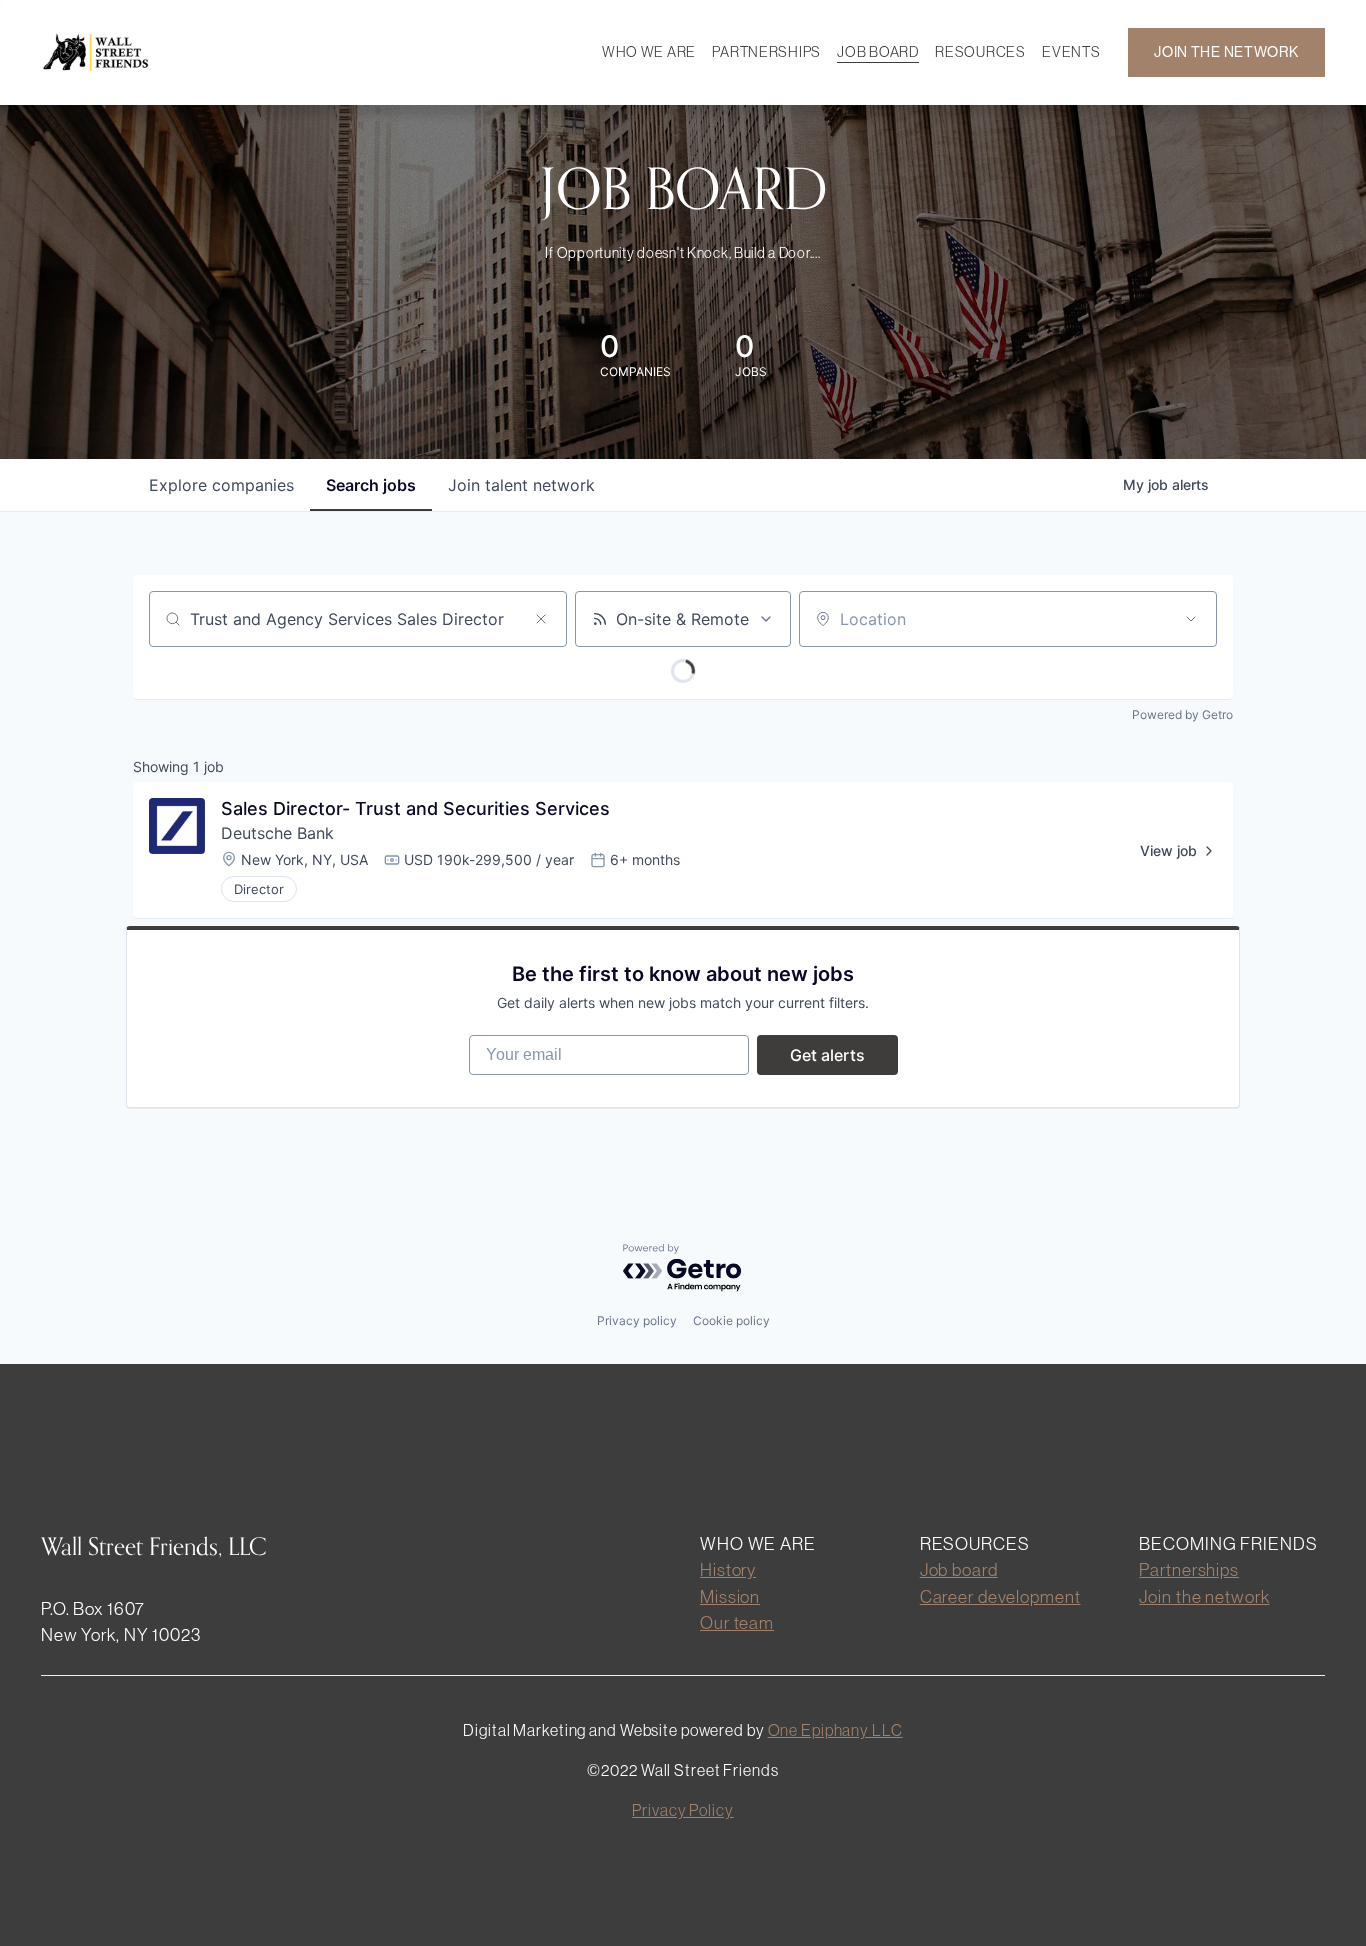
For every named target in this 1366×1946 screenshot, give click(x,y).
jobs (371, 485)
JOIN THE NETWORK (1226, 52)
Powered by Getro (1182, 714)
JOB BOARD (877, 52)
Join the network (1204, 1596)
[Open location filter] (1191, 619)
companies (221, 485)
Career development (1000, 1596)
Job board (959, 1569)
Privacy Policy (682, 1810)
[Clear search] (541, 619)
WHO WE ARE (649, 52)
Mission (730, 1596)
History (728, 1569)
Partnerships (1189, 1569)
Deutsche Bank (277, 833)
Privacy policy (637, 1320)
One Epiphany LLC (835, 1730)
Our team (737, 1622)
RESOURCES (980, 52)
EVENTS (1071, 52)
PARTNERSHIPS (766, 52)
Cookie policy (731, 1320)
